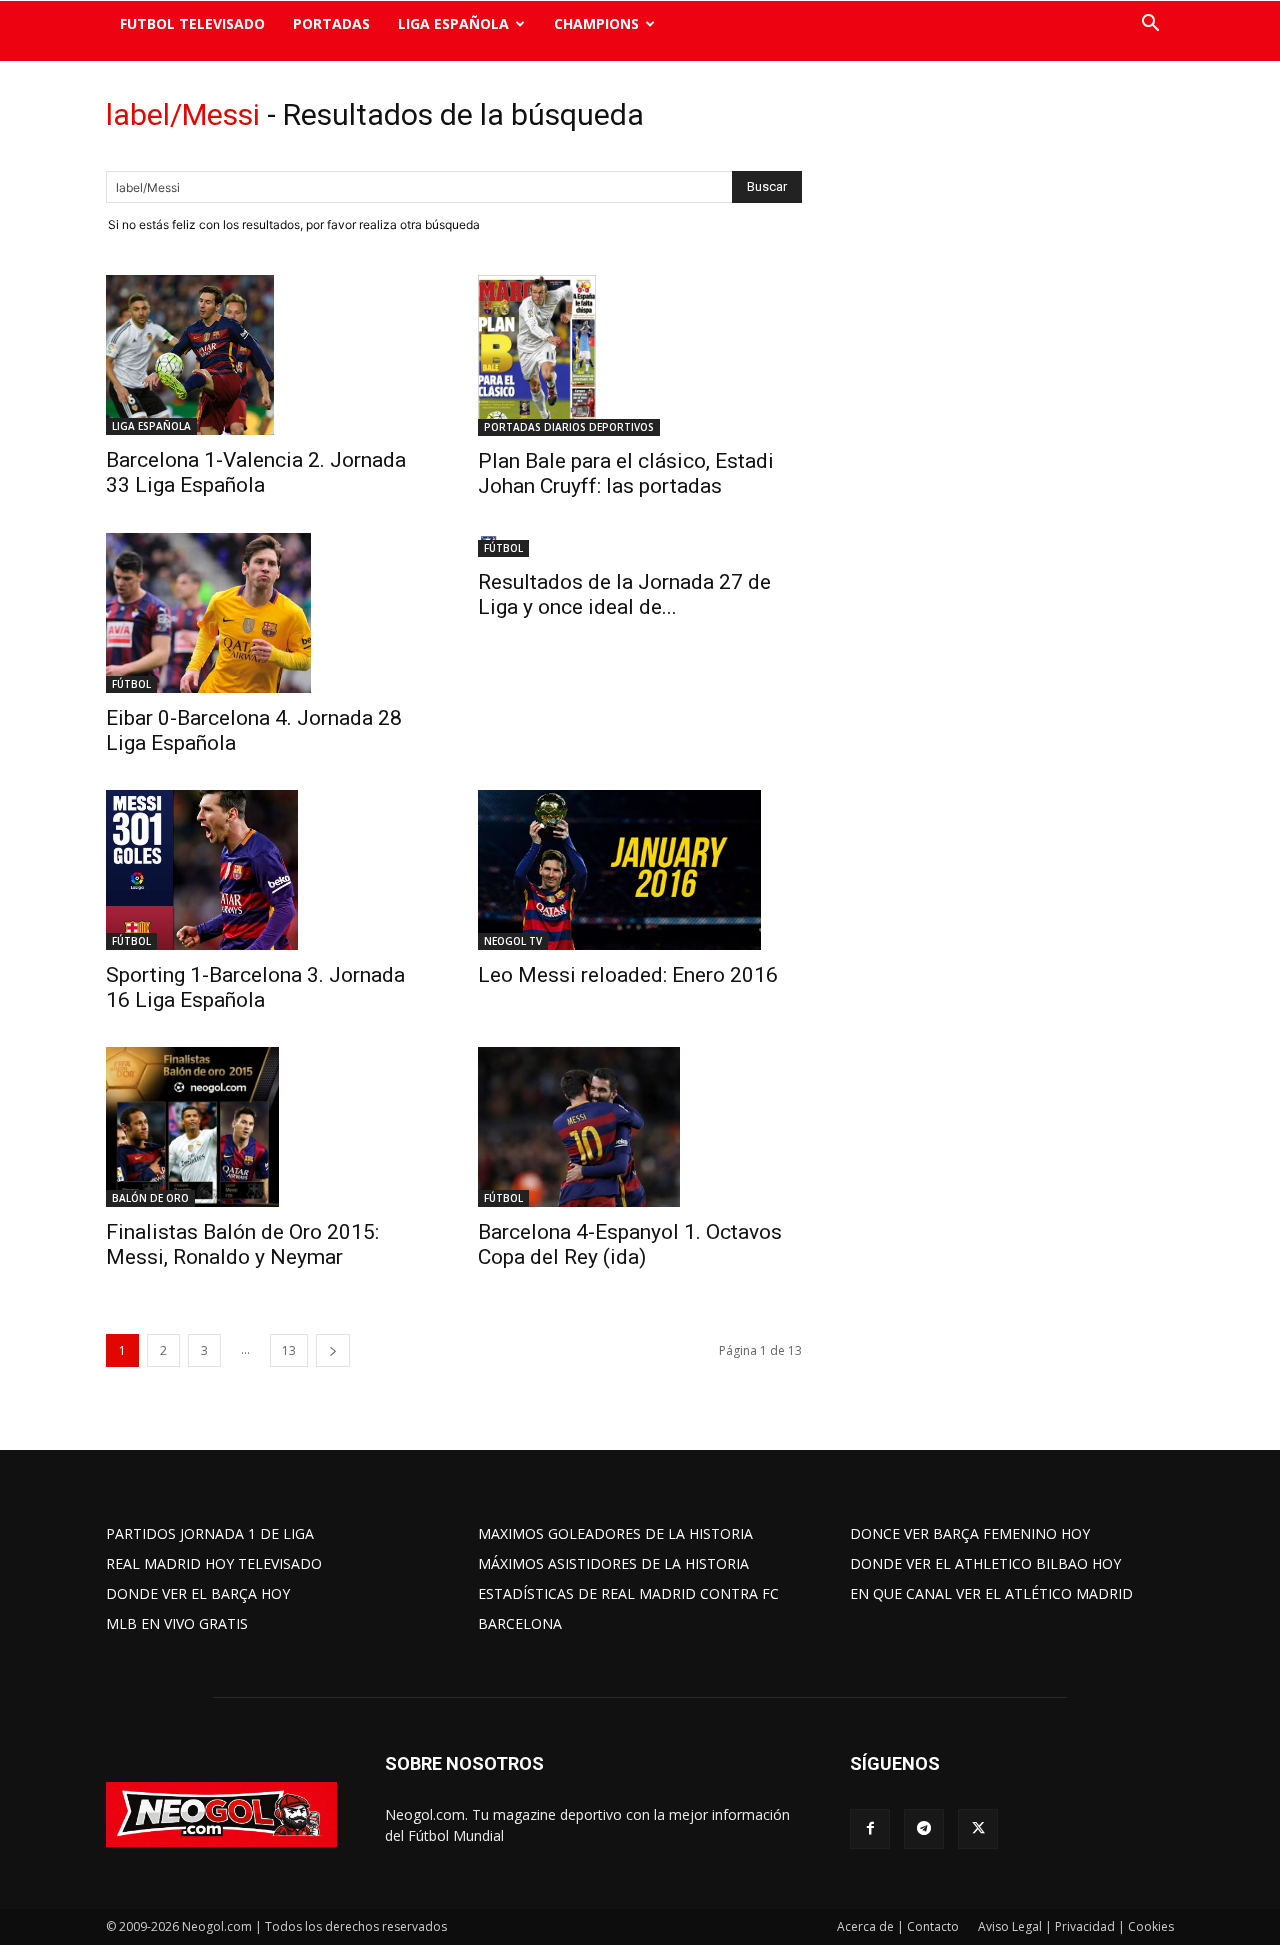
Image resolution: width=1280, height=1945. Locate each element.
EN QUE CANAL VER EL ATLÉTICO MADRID (991, 1593)
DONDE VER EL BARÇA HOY (198, 1593)
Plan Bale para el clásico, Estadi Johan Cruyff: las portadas (626, 473)
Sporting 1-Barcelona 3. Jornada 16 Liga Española (255, 987)
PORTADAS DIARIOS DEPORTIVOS (569, 427)
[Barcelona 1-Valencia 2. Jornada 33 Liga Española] (268, 355)
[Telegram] (924, 1829)
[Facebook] (870, 1829)
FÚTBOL (131, 684)
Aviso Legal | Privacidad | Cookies (1076, 1926)
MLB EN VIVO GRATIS (177, 1623)
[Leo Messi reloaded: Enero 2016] (640, 870)
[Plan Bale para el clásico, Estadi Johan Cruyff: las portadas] (640, 355)
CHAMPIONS (596, 23)
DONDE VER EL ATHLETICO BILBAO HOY (985, 1563)
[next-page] (333, 1350)
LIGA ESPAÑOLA (453, 23)
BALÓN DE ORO (150, 1198)
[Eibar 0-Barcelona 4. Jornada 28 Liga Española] (268, 613)
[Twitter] (978, 1829)
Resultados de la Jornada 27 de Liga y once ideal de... (624, 594)
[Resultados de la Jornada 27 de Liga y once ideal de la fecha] (640, 545)
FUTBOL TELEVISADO (192, 23)
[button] (1150, 25)
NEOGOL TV (513, 941)
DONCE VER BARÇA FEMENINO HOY (970, 1533)
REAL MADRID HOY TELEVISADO (214, 1563)
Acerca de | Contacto (898, 1926)
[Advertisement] (1000, 405)
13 (289, 1350)
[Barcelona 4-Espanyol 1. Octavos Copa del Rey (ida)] (640, 1127)
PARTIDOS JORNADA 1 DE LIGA (210, 1533)
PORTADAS (331, 23)
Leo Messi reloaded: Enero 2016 (628, 975)
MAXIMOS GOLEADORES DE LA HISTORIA (615, 1533)
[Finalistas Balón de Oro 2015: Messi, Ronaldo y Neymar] (268, 1127)
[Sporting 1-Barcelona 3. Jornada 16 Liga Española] (268, 870)
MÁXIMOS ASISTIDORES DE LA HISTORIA (613, 1563)
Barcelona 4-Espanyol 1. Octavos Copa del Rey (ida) (630, 1244)
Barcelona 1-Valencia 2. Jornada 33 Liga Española (256, 472)
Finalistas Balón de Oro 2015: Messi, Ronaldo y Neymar (242, 1244)
